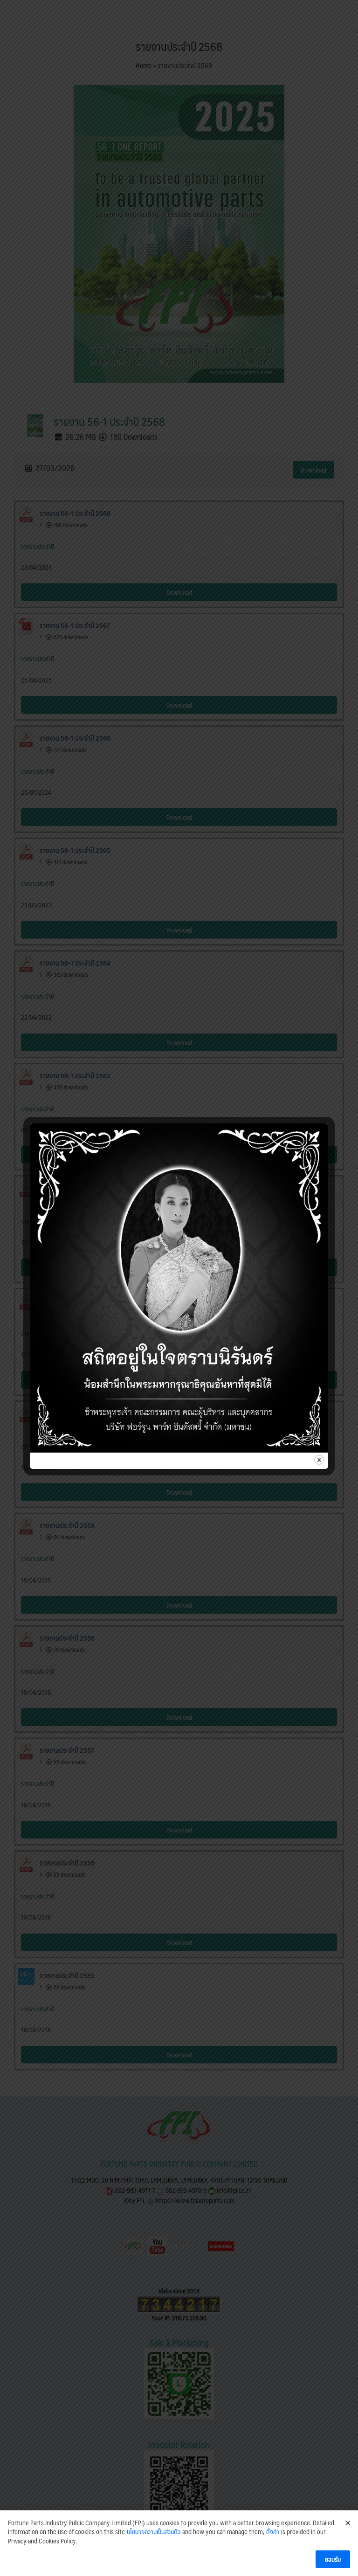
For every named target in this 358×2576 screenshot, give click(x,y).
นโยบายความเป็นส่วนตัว (154, 2532)
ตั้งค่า (273, 2532)
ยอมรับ (333, 2559)
